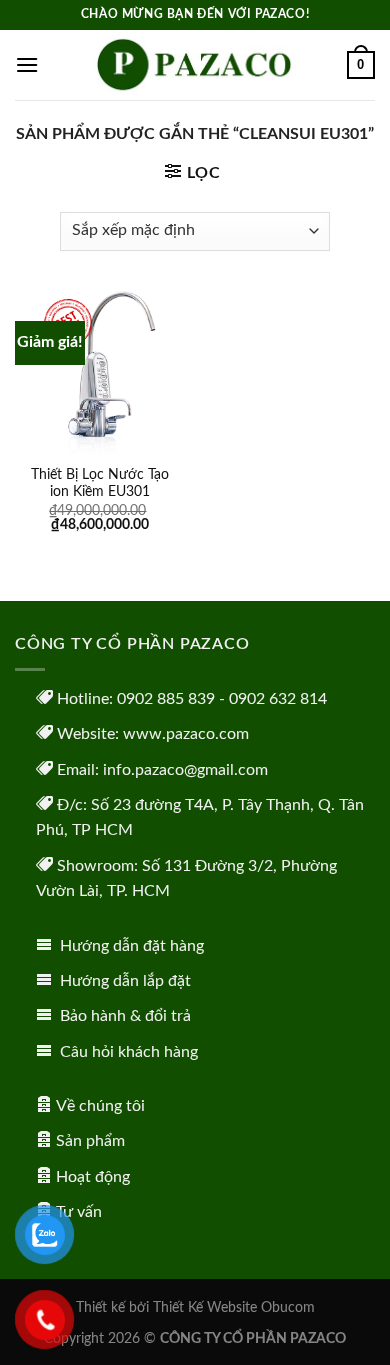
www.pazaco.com (186, 734)
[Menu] (27, 64)
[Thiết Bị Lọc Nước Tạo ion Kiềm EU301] (100, 373)
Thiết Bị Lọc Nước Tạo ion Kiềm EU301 (100, 484)
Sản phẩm (90, 1141)
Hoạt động (93, 1177)
